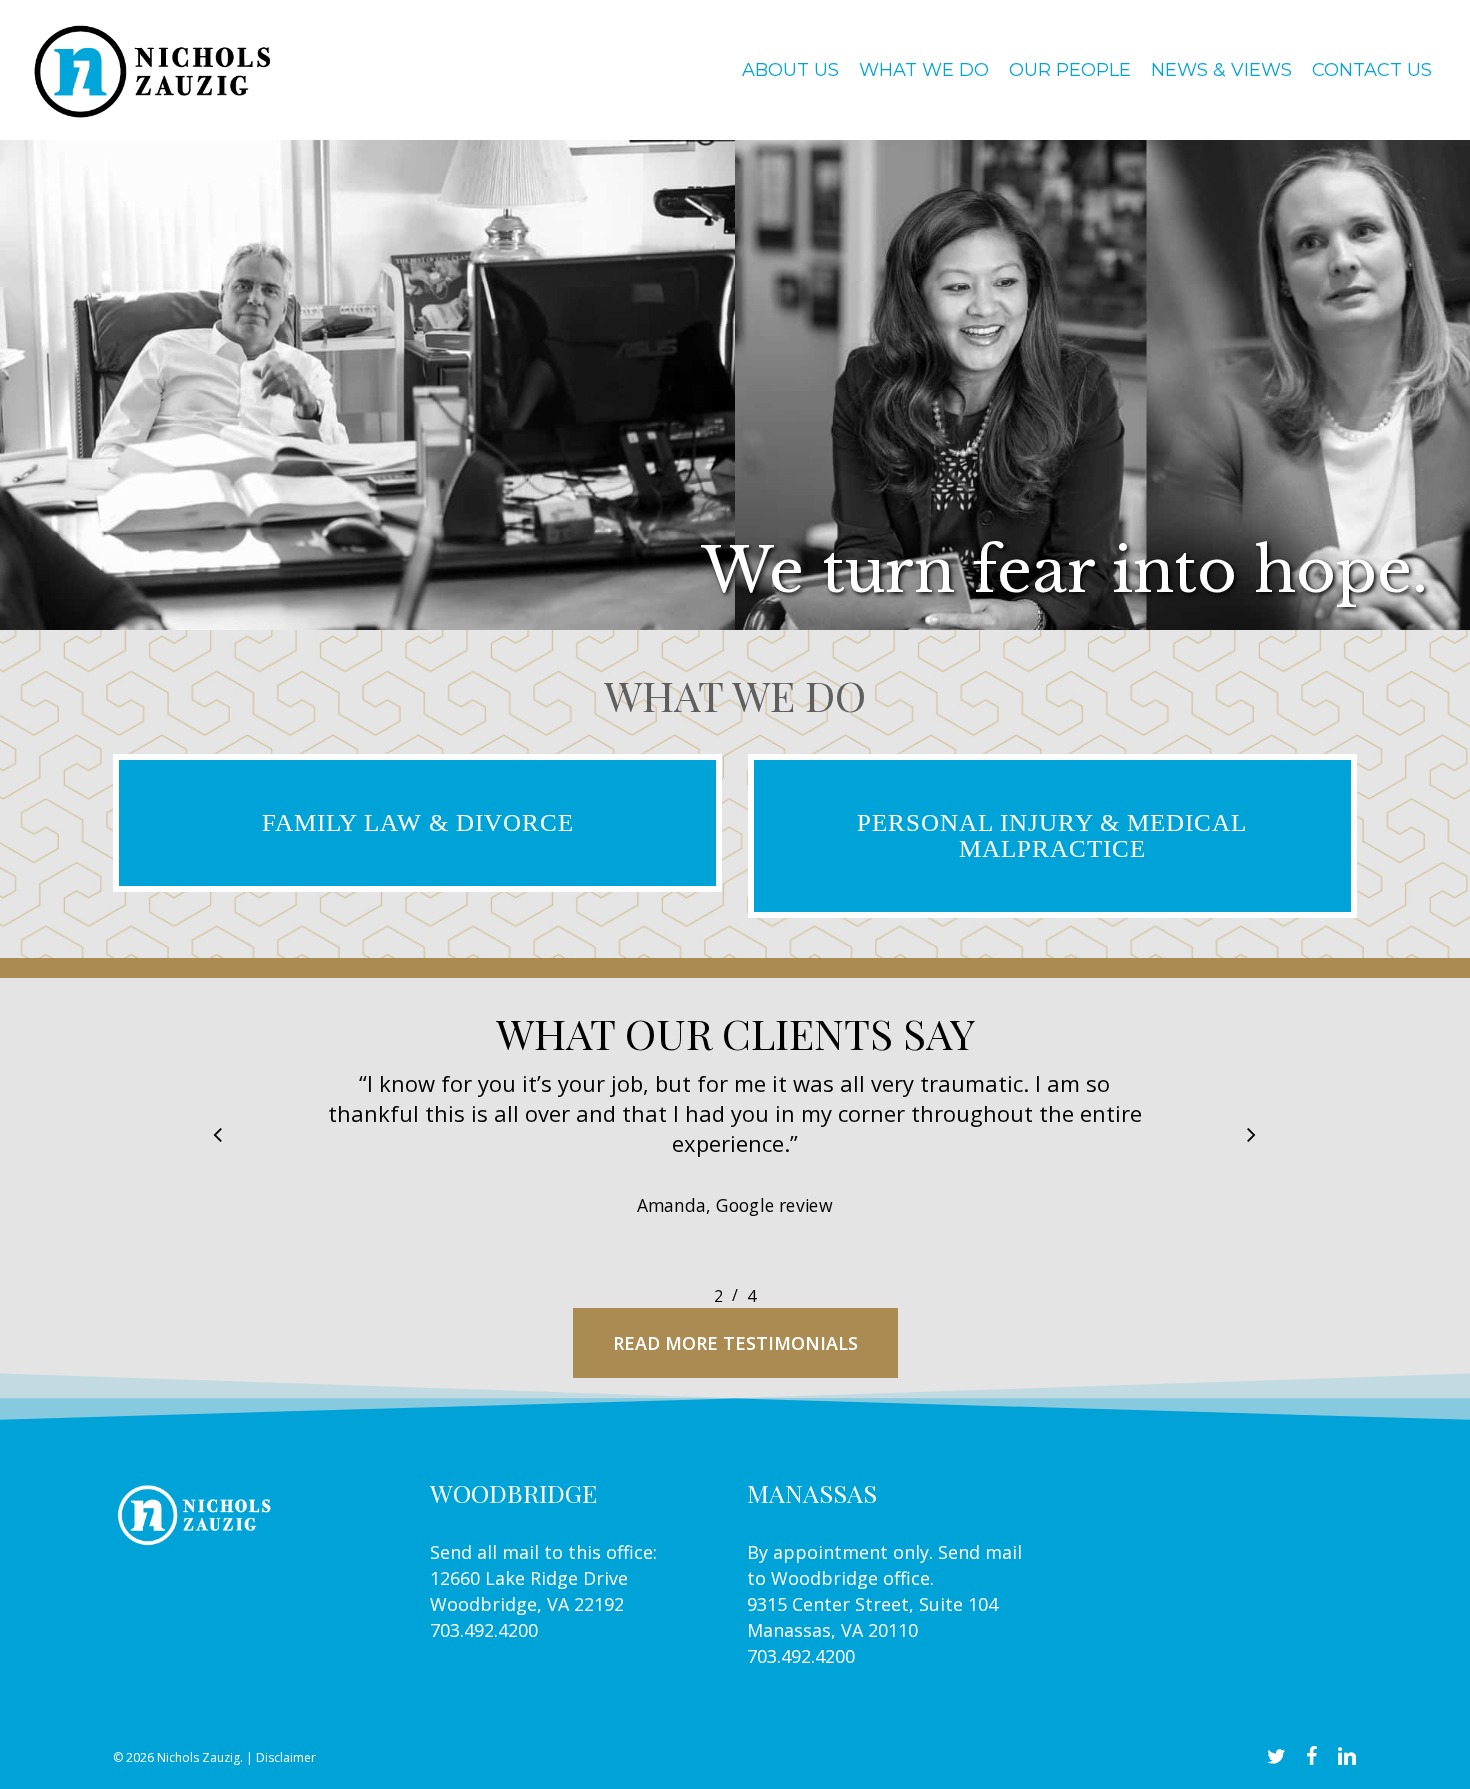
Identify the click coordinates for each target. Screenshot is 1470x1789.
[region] (735, 1176)
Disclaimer (286, 1757)
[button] (218, 1136)
